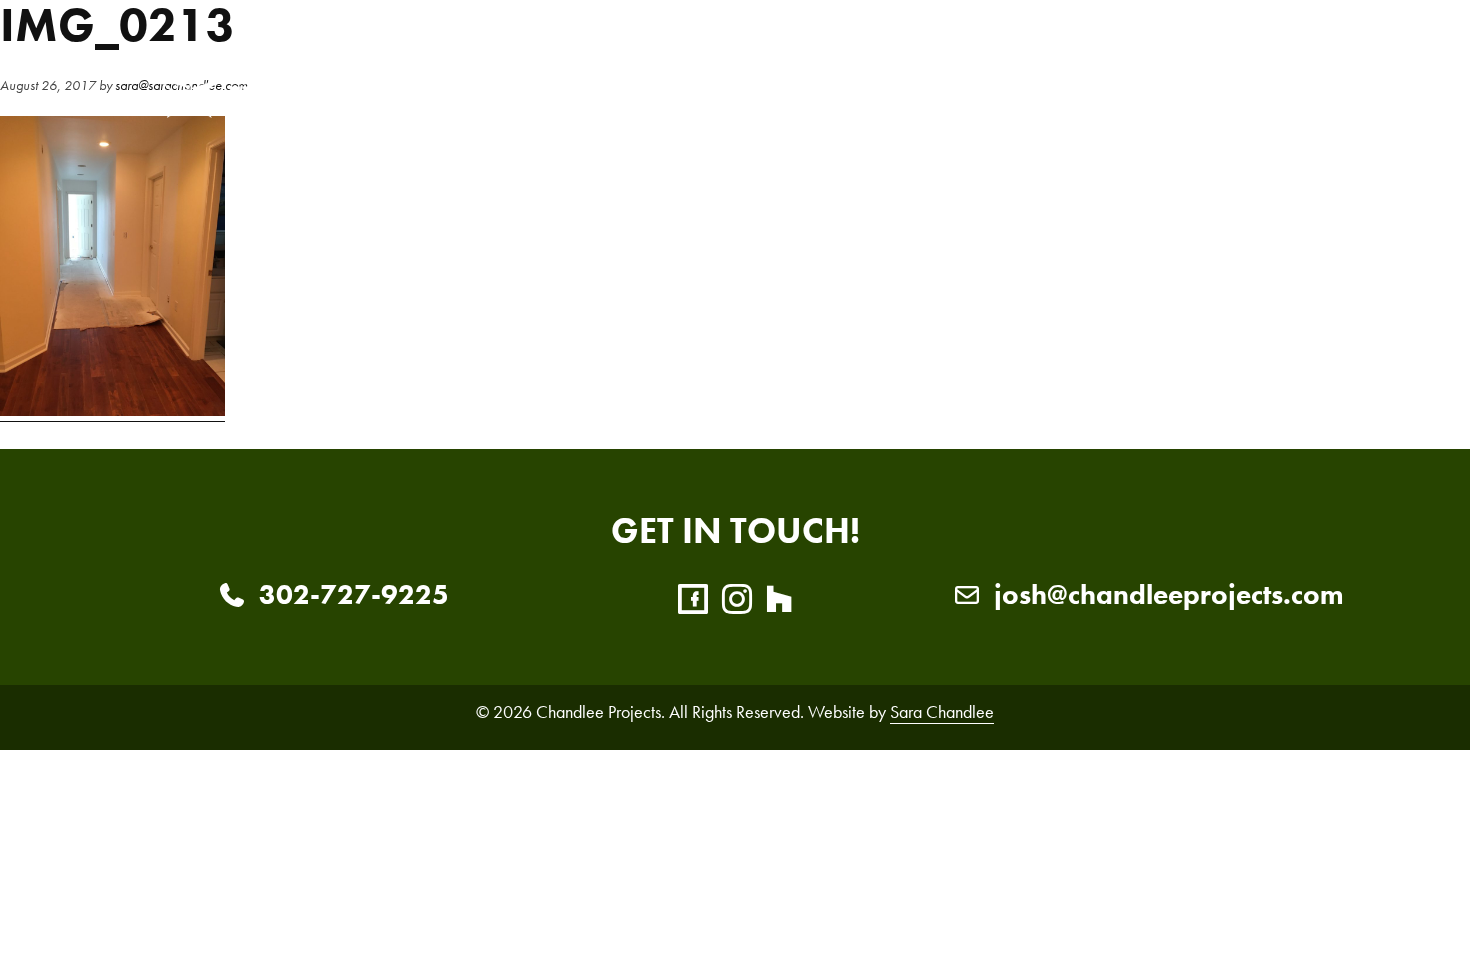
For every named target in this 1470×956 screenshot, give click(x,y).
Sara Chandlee (942, 711)
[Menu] (1292, 85)
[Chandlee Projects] (305, 85)
